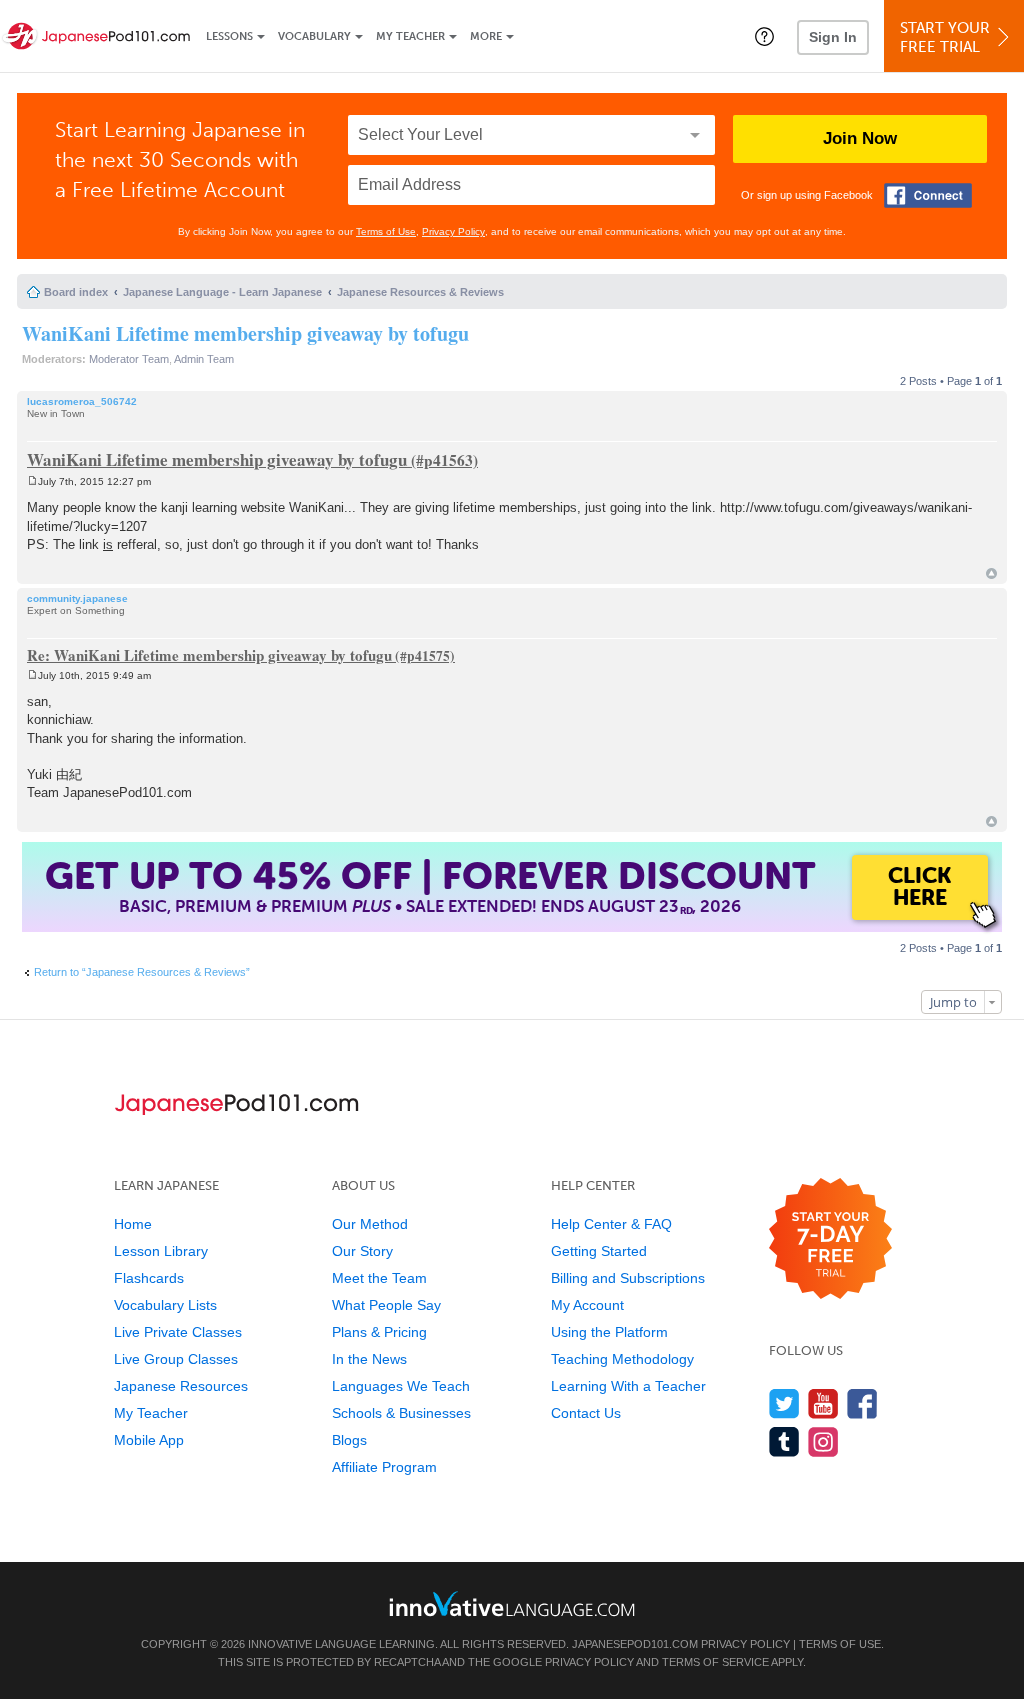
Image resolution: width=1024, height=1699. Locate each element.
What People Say (386, 1305)
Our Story (362, 1251)
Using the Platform (609, 1332)
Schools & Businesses (401, 1413)
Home (133, 1224)
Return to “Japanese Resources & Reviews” (142, 972)
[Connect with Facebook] (928, 195)
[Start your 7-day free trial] (830, 1239)
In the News (369, 1359)
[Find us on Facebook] (862, 1403)
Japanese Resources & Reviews (420, 292)
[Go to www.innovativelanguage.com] (512, 1603)
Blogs (349, 1440)
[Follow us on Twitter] (784, 1403)
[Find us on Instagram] (823, 1441)
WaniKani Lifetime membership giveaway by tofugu (245, 333)
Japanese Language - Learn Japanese (222, 292)
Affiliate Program (384, 1467)
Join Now (860, 138)
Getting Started (599, 1251)
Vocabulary (314, 36)
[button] (764, 36)
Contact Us (586, 1413)
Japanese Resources (181, 1386)
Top (991, 573)
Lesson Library (161, 1251)
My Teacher (410, 36)
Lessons (229, 36)
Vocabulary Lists (165, 1305)
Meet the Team (379, 1278)
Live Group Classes (176, 1359)
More (486, 36)
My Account (587, 1305)
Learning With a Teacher (628, 1386)
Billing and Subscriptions (628, 1278)
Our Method (370, 1224)
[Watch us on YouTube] (823, 1403)
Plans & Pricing (379, 1332)
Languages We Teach (401, 1386)
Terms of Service (715, 1662)
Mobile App (149, 1440)
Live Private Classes (178, 1332)
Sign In (833, 37)
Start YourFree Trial (945, 37)
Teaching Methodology (622, 1359)
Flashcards (149, 1278)
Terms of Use (386, 231)
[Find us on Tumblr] (784, 1441)
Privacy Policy (453, 231)
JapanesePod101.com (635, 1644)
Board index (76, 292)
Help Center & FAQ (611, 1224)
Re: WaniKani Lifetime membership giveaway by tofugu (209, 655)
